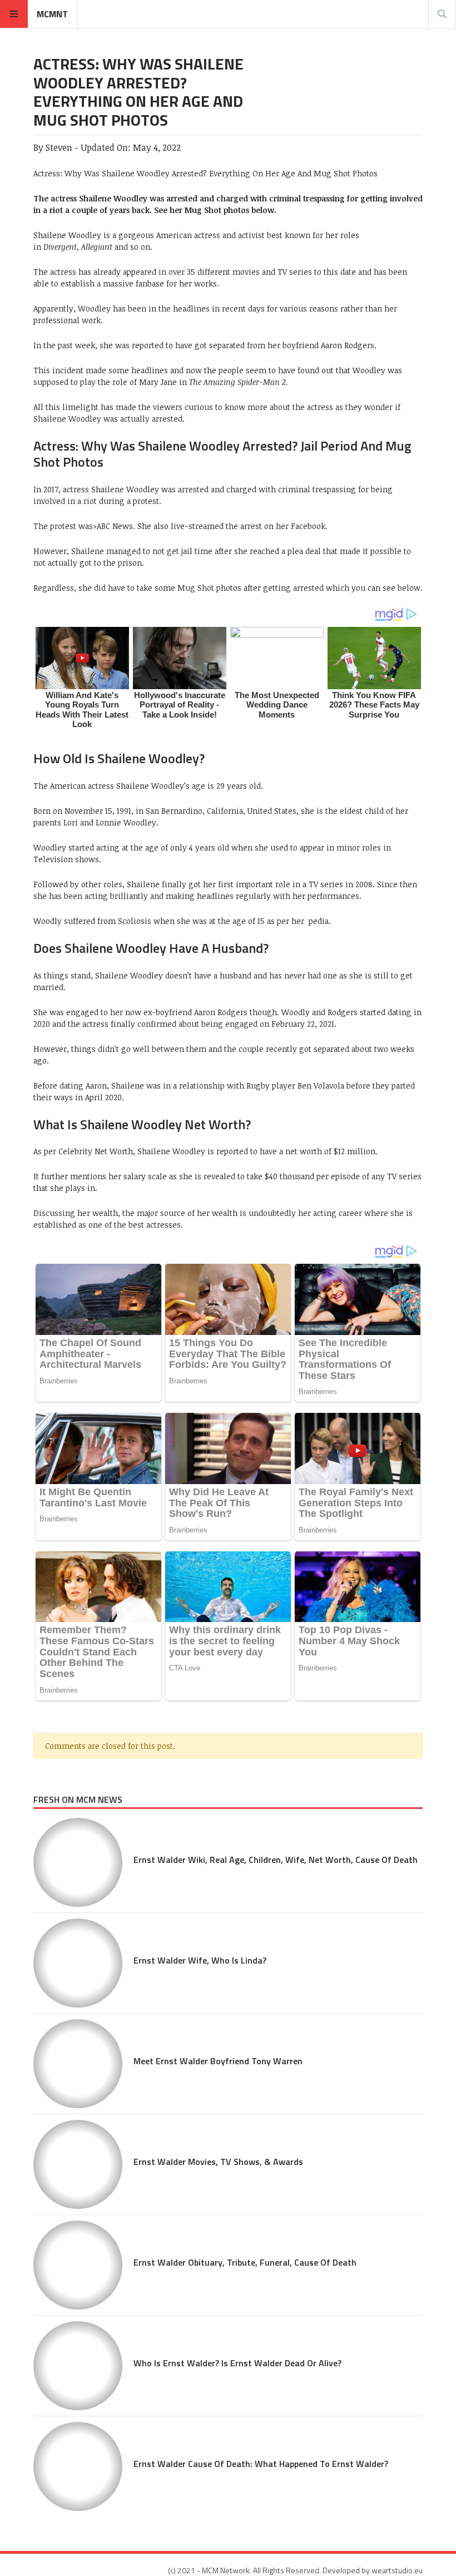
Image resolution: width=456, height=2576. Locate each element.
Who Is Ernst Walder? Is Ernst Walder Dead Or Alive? (237, 2363)
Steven (59, 147)
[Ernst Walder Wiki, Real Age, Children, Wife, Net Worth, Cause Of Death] (78, 1862)
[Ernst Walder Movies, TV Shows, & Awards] (78, 2164)
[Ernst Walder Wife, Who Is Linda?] (78, 1963)
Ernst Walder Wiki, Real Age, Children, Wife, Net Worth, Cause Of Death (276, 1860)
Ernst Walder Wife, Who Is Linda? (200, 1960)
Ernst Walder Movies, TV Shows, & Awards (218, 2162)
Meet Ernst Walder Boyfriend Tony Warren (218, 2061)
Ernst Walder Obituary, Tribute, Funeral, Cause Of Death (245, 2262)
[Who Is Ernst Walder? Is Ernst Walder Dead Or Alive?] (78, 2366)
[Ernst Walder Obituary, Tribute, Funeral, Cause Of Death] (78, 2265)
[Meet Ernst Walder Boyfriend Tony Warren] (78, 2064)
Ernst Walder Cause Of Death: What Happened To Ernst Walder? (261, 2464)
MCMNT (52, 14)
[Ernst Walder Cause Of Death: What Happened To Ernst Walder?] (78, 2466)
